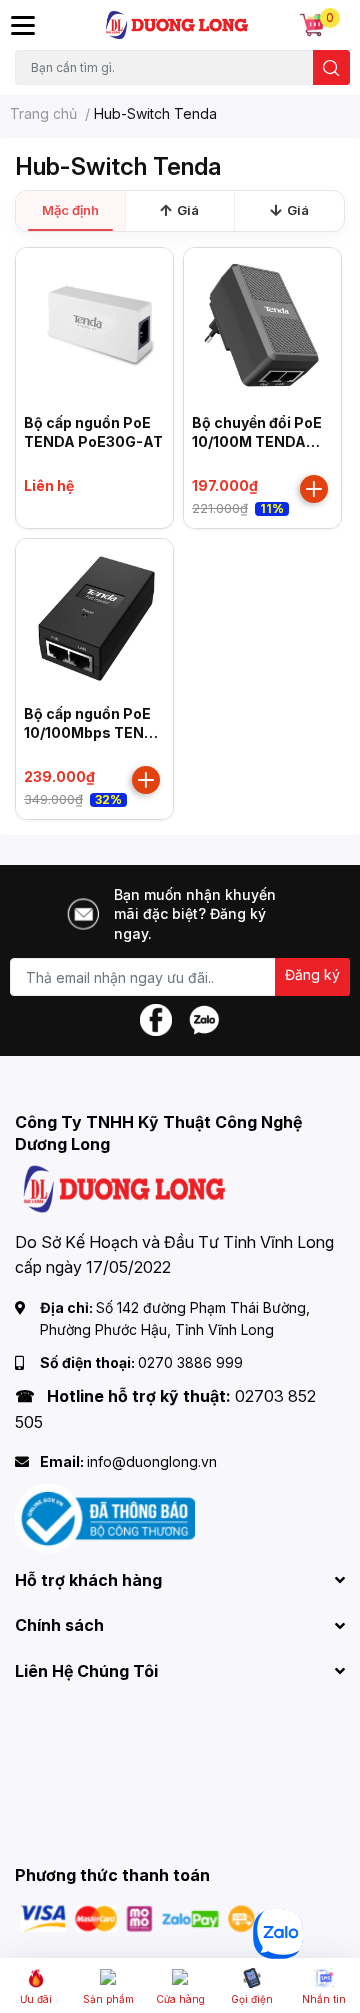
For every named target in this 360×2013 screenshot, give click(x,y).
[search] (331, 67)
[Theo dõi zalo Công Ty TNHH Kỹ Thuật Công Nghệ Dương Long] (204, 1018)
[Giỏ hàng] (312, 25)
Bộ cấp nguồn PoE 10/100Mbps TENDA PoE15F (94, 733)
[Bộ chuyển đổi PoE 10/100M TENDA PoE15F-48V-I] (262, 326)
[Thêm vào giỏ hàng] (314, 489)
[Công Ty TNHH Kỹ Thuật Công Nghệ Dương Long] (177, 25)
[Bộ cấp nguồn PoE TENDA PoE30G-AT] (94, 326)
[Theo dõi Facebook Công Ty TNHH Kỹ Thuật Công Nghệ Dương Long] (156, 1018)
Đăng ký (312, 974)
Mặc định (70, 210)
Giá (188, 210)
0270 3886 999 (190, 1362)
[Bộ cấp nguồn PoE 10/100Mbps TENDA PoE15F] (94, 617)
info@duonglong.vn (152, 1461)
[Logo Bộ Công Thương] (105, 1516)
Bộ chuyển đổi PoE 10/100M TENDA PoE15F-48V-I (257, 442)
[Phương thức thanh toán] (138, 1917)
